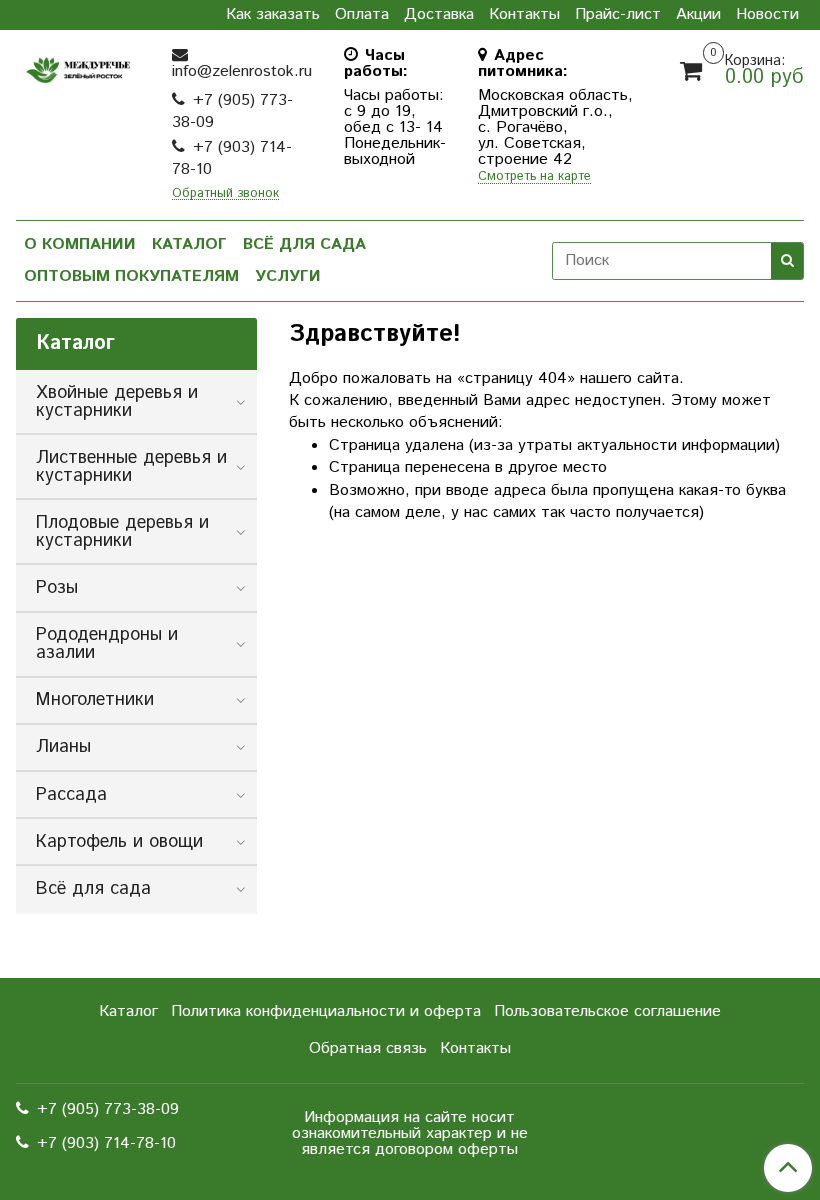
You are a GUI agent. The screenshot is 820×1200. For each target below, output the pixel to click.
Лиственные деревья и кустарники (131, 467)
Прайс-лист (618, 15)
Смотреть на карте (534, 177)
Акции (698, 15)
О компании (80, 244)
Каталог (189, 244)
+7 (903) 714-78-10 (232, 158)
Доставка (439, 15)
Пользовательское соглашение (607, 1011)
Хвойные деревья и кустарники (117, 402)
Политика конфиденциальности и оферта (326, 1011)
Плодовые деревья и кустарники (122, 532)
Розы (57, 588)
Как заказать (273, 15)
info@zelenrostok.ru (242, 71)
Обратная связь (368, 1048)
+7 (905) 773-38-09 (232, 111)
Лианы (63, 747)
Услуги (288, 276)
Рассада (71, 795)
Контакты (524, 15)
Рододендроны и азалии (107, 644)
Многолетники (95, 700)
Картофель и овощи (119, 842)
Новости (767, 15)
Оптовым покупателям (131, 276)
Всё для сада (304, 244)
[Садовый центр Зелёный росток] (78, 65)
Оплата (362, 15)
